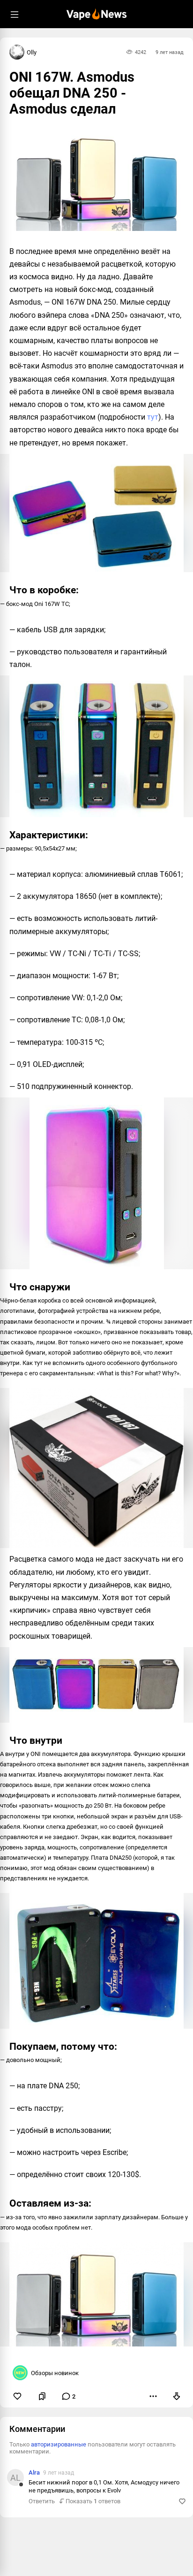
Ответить (42, 2501)
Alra (34, 2472)
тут (153, 417)
